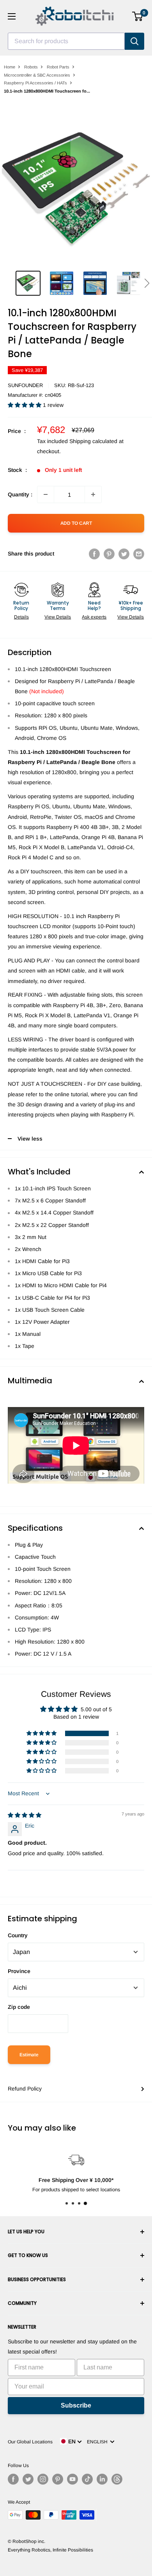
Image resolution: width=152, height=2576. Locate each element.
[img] (25, 1815)
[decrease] (46, 494)
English (98, 2442)
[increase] (93, 494)
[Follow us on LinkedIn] (102, 2479)
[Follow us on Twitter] (28, 2479)
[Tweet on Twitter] (124, 554)
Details (21, 617)
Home (10, 67)
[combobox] (66, 41)
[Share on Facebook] (94, 554)
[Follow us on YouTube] (72, 2479)
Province (19, 1971)
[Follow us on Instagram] (43, 2479)
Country (18, 1935)
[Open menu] (12, 16)
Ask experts (94, 617)
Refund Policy (25, 2089)
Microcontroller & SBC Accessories (37, 75)
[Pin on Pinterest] (109, 554)
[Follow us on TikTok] (87, 2479)
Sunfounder (25, 385)
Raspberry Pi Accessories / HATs (35, 83)
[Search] (134, 41)
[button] (147, 283)
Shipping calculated (93, 441)
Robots (31, 67)
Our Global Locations (30, 2442)
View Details (58, 617)
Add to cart (76, 523)
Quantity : (20, 494)
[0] (138, 16)
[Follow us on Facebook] (13, 2479)
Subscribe (76, 2405)
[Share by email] (139, 554)
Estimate (29, 2055)
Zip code (19, 2007)
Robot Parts (58, 67)
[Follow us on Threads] (117, 2479)
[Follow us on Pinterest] (58, 2479)
